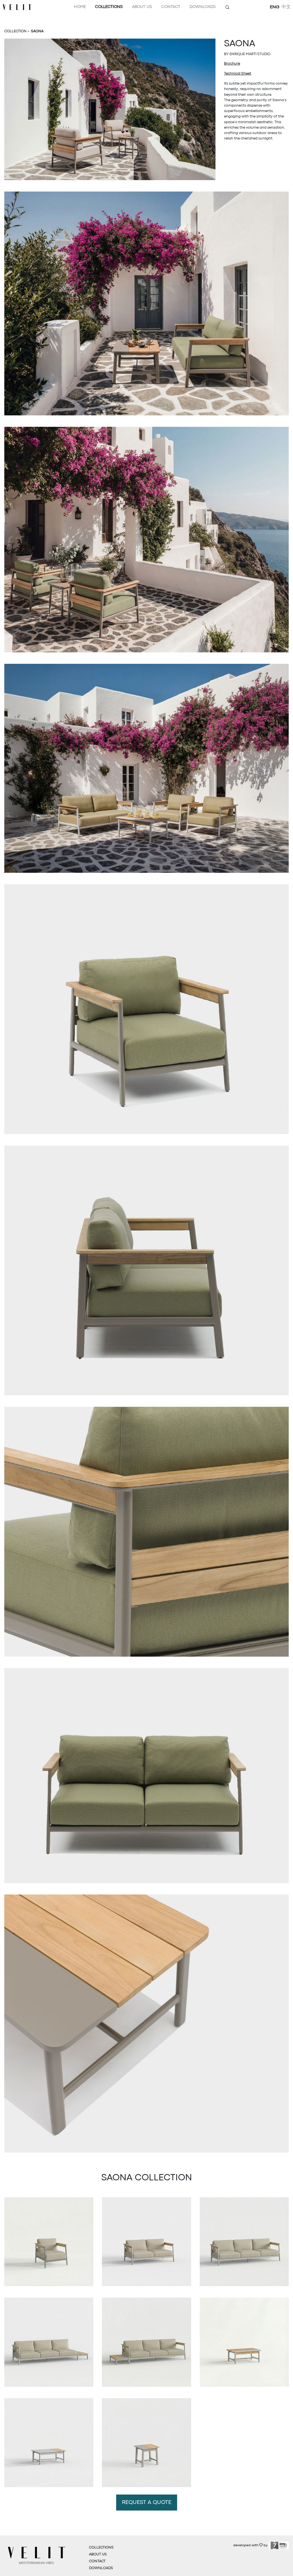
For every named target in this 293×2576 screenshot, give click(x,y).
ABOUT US (98, 2554)
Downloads (203, 7)
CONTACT (97, 2561)
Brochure (232, 64)
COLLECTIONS (101, 2548)
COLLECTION (15, 31)
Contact (171, 7)
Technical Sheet (238, 74)
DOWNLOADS (101, 2568)
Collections (109, 7)
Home (80, 7)
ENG (275, 7)
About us (142, 7)
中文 (286, 7)
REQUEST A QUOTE (147, 2503)
